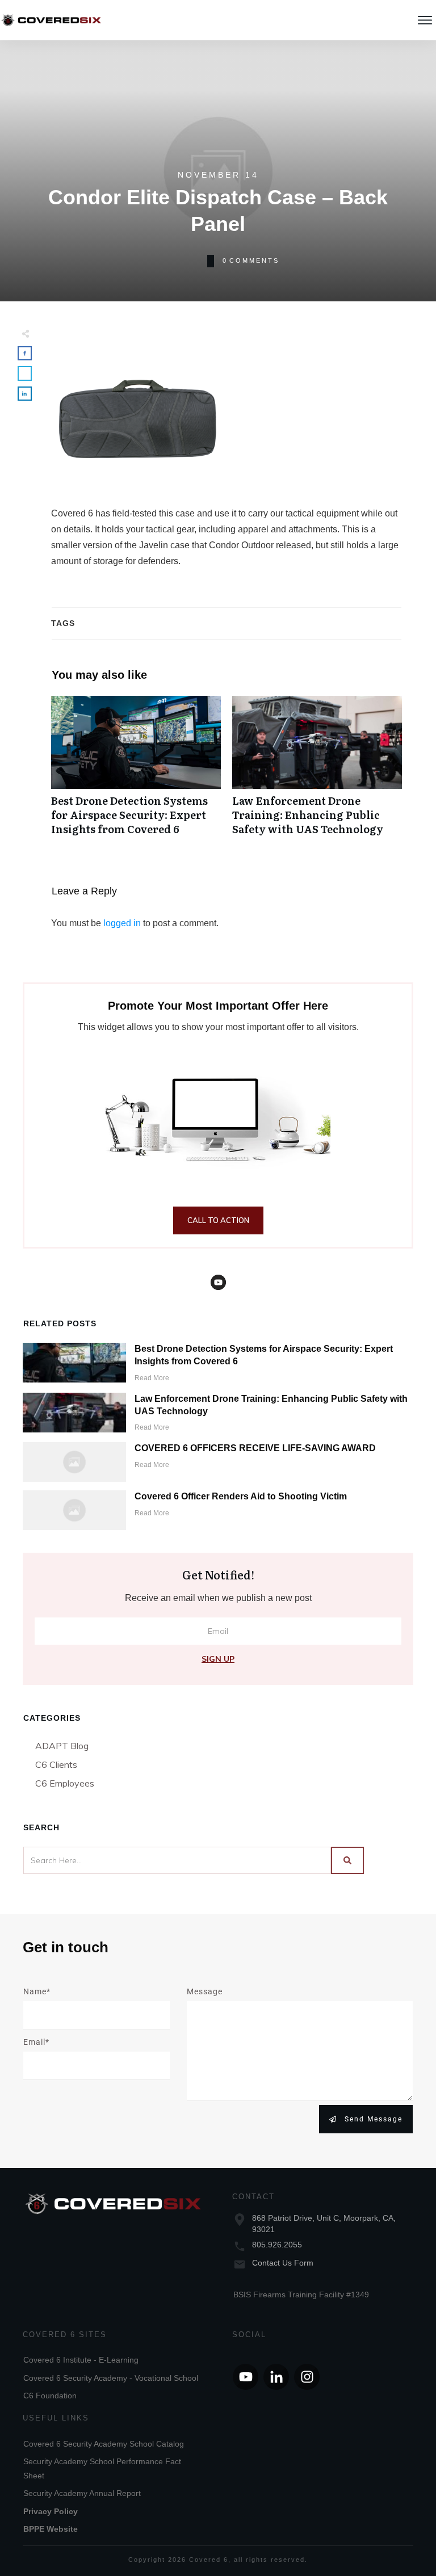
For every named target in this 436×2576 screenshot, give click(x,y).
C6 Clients (56, 1764)
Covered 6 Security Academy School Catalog (104, 2444)
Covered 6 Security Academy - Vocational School (111, 2378)
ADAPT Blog (62, 1746)
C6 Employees (65, 1783)
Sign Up (218, 1659)
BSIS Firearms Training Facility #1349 (301, 2295)
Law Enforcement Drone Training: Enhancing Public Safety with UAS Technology (317, 772)
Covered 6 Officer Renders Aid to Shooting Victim (241, 1496)
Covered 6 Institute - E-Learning (81, 2360)
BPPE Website (51, 2529)
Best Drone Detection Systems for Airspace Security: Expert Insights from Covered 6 (136, 772)
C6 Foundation (50, 2396)
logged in (122, 923)
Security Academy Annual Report (82, 2493)
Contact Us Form (283, 2263)
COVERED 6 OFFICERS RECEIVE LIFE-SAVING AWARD (255, 1448)
